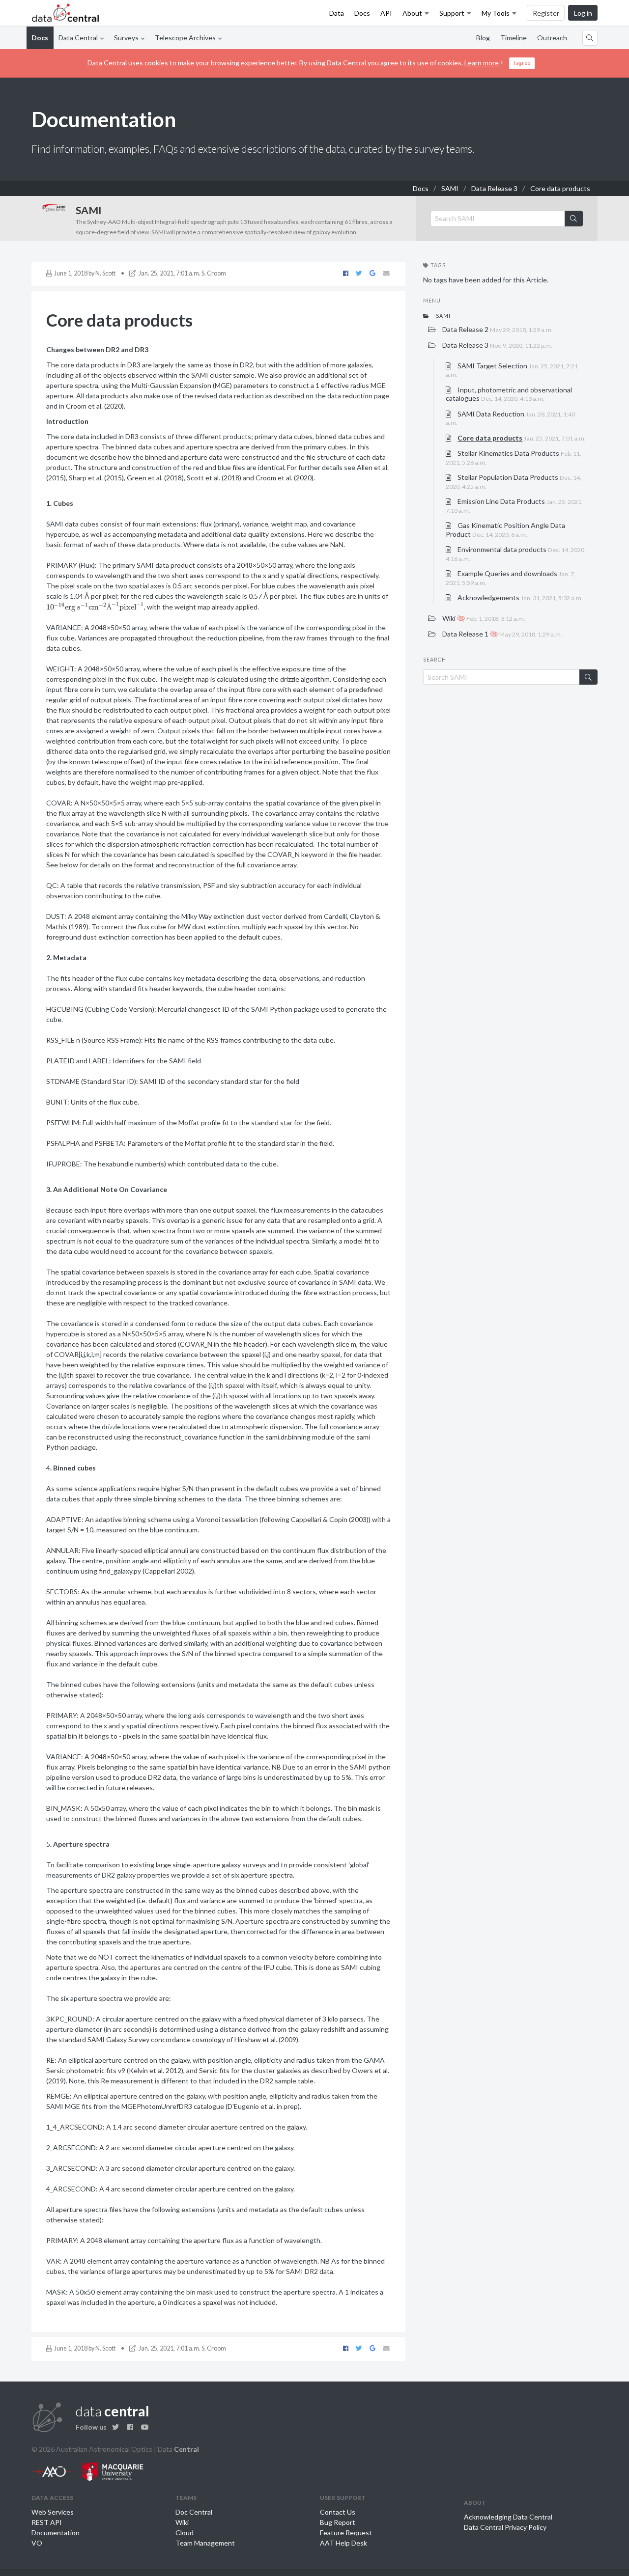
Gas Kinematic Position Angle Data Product (505, 530)
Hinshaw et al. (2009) (266, 2039)
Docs (362, 13)
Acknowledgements (519, 597)
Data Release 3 (494, 188)
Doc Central (194, 2512)
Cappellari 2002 (168, 1571)
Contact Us (338, 2512)
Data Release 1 (501, 634)
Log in (583, 13)
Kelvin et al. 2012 (155, 2070)
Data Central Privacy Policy (505, 2527)
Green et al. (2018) (155, 478)
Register (546, 13)
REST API (47, 2522)
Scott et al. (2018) (214, 478)
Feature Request (346, 2533)
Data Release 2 (497, 329)
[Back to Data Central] (66, 13)
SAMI (450, 188)
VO (37, 2543)
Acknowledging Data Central (508, 2517)
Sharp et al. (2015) (96, 478)
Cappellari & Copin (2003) (330, 1519)
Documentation (56, 2533)
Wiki (483, 618)
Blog (483, 38)
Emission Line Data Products (514, 506)
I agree (522, 63)
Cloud (185, 2533)
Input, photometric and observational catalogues (509, 394)
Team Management (205, 2543)
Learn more (482, 63)
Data (337, 13)
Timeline (514, 38)
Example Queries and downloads (511, 578)
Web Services (53, 2512)
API (386, 13)
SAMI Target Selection (512, 370)
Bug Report (338, 2522)
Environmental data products (516, 554)
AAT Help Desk (343, 2543)
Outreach (552, 38)
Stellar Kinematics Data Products (514, 457)
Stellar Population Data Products (514, 482)
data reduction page (357, 396)
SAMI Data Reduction (510, 418)
